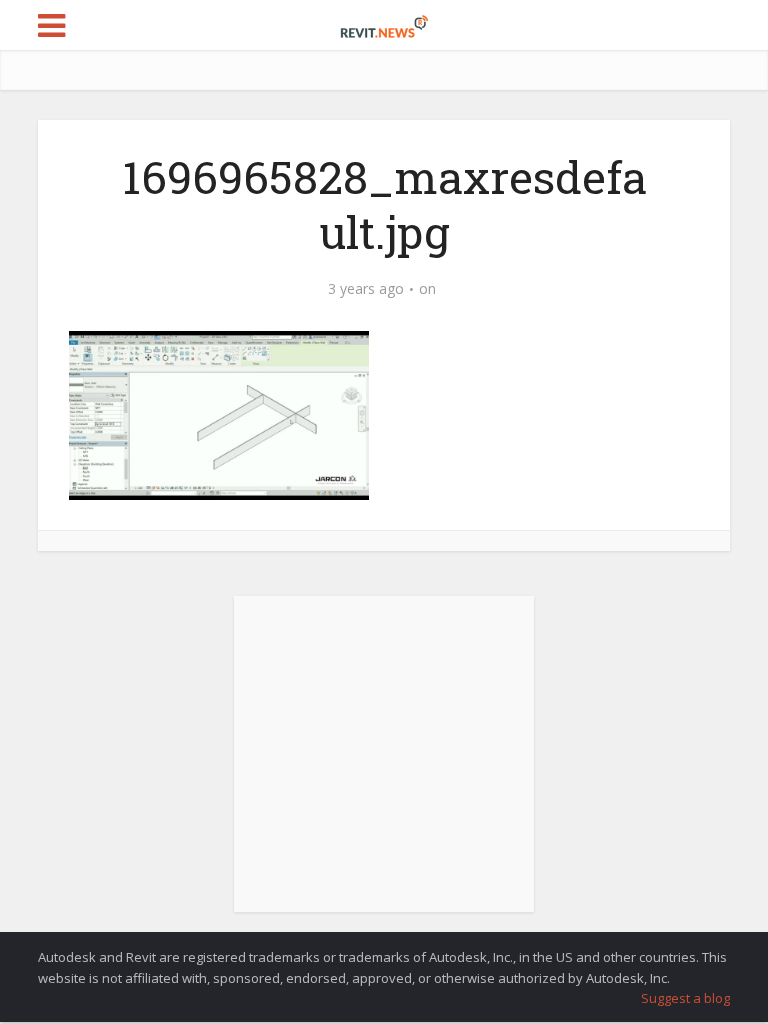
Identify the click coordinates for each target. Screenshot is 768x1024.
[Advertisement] (384, 765)
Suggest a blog (685, 998)
